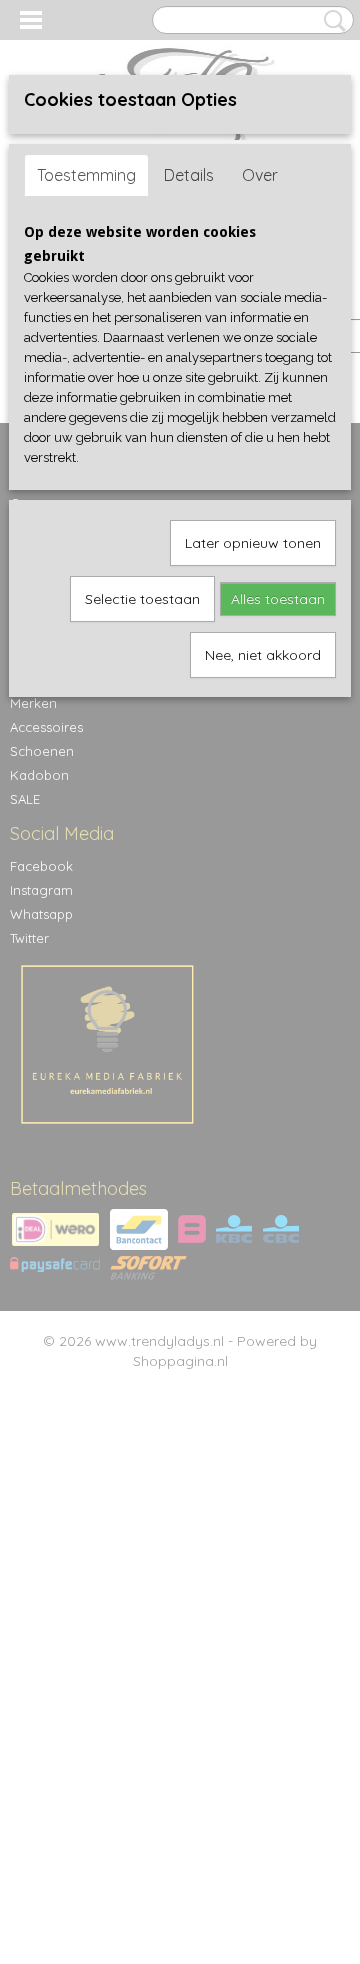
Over (260, 175)
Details (189, 175)
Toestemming (86, 175)
